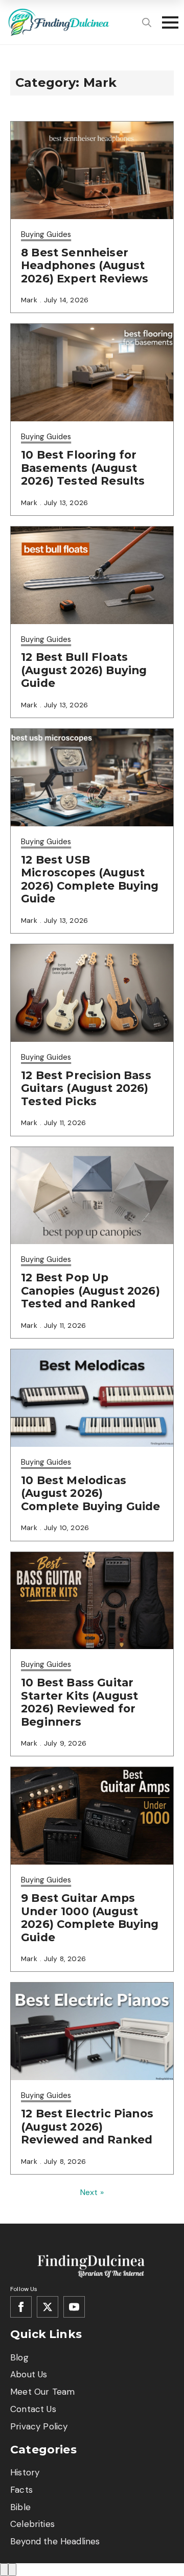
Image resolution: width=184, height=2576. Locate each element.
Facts (21, 2490)
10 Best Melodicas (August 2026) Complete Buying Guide (91, 1493)
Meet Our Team (42, 2392)
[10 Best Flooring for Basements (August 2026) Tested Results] (92, 373)
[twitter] (48, 2307)
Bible (20, 2507)
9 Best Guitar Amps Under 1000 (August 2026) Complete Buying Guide (90, 1918)
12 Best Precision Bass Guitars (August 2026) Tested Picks (86, 1088)
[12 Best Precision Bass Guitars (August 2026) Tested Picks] (92, 993)
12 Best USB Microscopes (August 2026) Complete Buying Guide (90, 879)
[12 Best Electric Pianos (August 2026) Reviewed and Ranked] (92, 2031)
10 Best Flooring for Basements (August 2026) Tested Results (83, 468)
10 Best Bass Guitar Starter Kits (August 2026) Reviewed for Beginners (79, 1702)
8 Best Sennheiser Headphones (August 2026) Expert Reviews (85, 266)
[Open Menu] (167, 22)
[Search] (147, 22)
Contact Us (33, 2409)
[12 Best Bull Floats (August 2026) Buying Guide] (92, 575)
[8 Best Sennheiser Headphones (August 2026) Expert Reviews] (92, 170)
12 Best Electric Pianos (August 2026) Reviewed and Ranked (87, 2127)
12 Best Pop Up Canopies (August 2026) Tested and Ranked (90, 1291)
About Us (29, 2374)
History (25, 2472)
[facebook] (21, 2307)
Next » (92, 2192)
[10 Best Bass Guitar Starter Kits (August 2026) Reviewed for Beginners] (92, 1601)
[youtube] (74, 2307)
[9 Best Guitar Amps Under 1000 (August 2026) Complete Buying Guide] (92, 1816)
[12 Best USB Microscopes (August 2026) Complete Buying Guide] (92, 778)
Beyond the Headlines (55, 2541)
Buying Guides (46, 234)
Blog (19, 2357)
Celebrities (32, 2524)
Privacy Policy (39, 2426)
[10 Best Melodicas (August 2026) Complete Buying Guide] (92, 1398)
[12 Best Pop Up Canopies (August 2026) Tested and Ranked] (92, 1196)
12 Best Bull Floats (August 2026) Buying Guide (84, 670)
